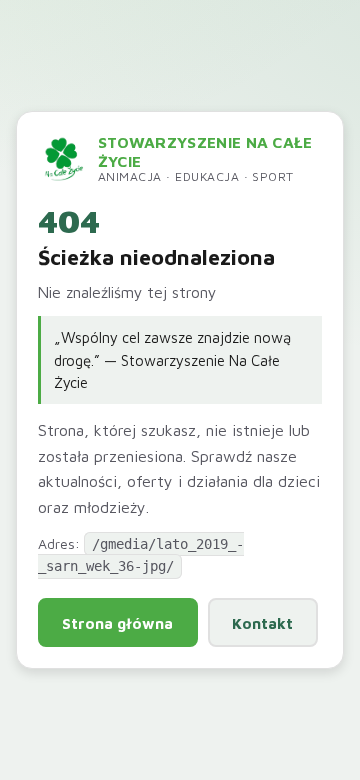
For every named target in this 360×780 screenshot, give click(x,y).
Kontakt (262, 623)
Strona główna (117, 623)
